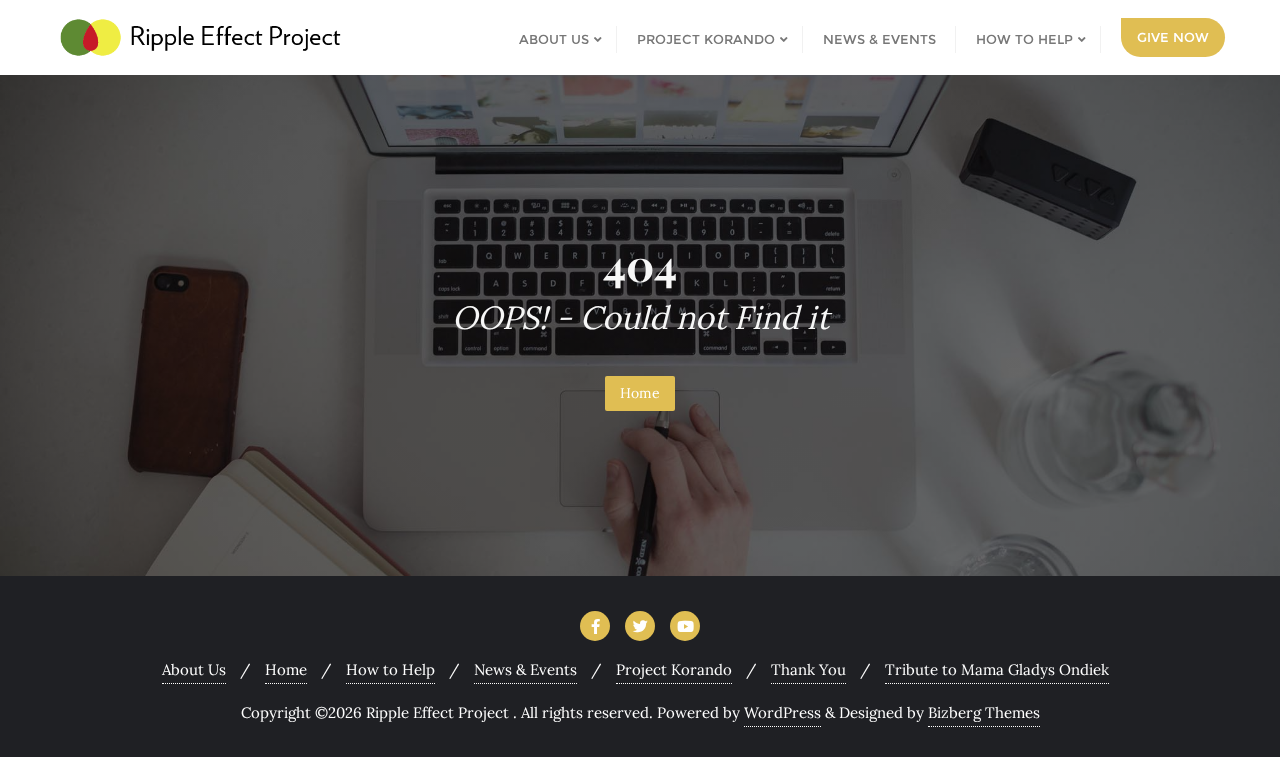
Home (640, 393)
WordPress (782, 712)
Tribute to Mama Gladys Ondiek (997, 669)
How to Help (390, 669)
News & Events (525, 669)
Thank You (808, 669)
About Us (194, 669)
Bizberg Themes (984, 712)
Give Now (1173, 37)
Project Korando (674, 669)
